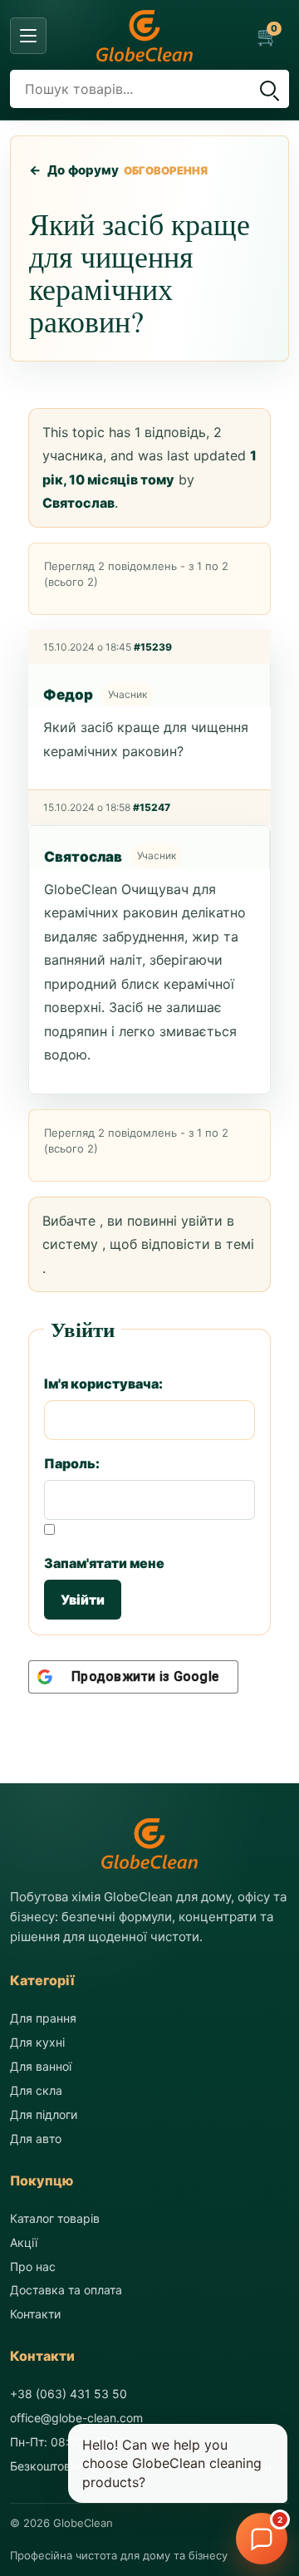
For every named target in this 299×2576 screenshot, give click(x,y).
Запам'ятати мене (104, 1563)
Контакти (35, 2314)
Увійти (83, 1600)
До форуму (74, 170)
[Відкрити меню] (28, 36)
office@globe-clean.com (76, 2418)
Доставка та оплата (66, 2290)
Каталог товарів (55, 2218)
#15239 (153, 647)
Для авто (36, 2138)
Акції (24, 2242)
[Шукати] (267, 89)
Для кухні (37, 2042)
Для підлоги (44, 2114)
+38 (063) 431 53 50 (69, 2394)
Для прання (43, 2018)
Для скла (36, 2090)
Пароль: (72, 1463)
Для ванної (41, 2066)
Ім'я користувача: (103, 1384)
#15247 (152, 807)
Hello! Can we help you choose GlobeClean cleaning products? (172, 2463)
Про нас (33, 2266)
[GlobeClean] (145, 36)
